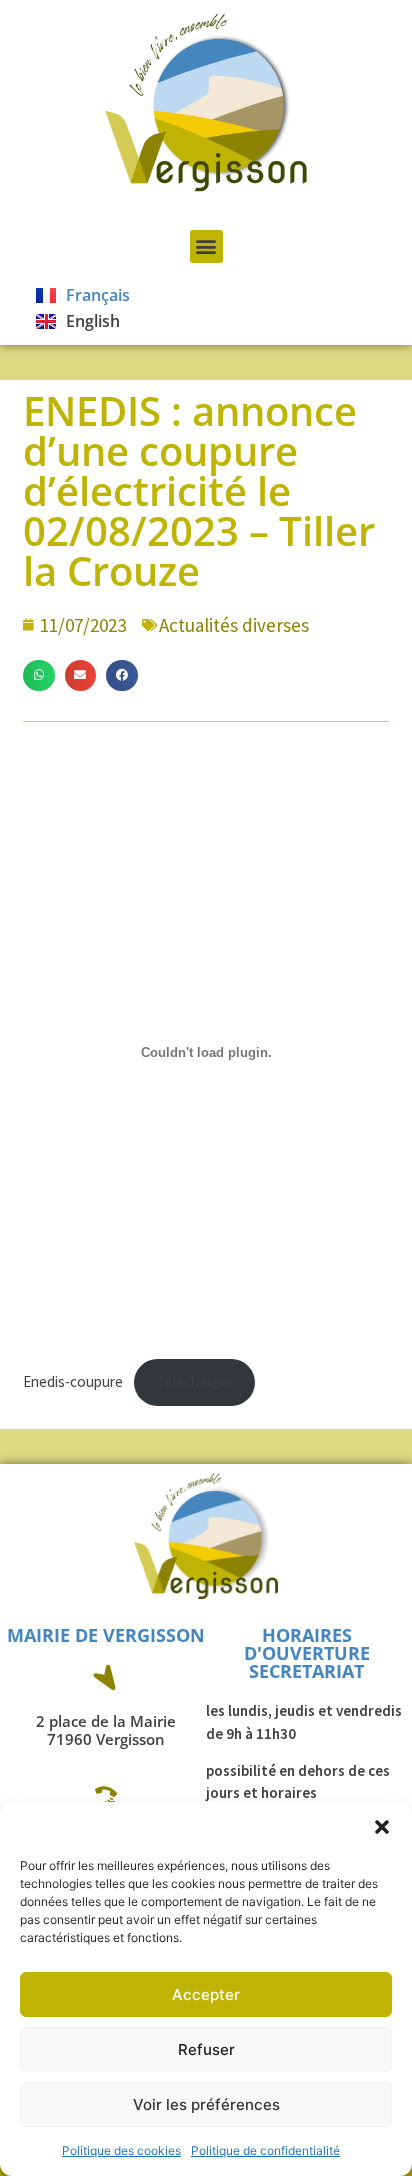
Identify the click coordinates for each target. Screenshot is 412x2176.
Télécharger (195, 1381)
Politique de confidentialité (265, 2150)
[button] (382, 1827)
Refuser (206, 2049)
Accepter (206, 1994)
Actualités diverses (234, 625)
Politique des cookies (121, 2150)
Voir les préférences (206, 2104)
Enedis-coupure (73, 1381)
